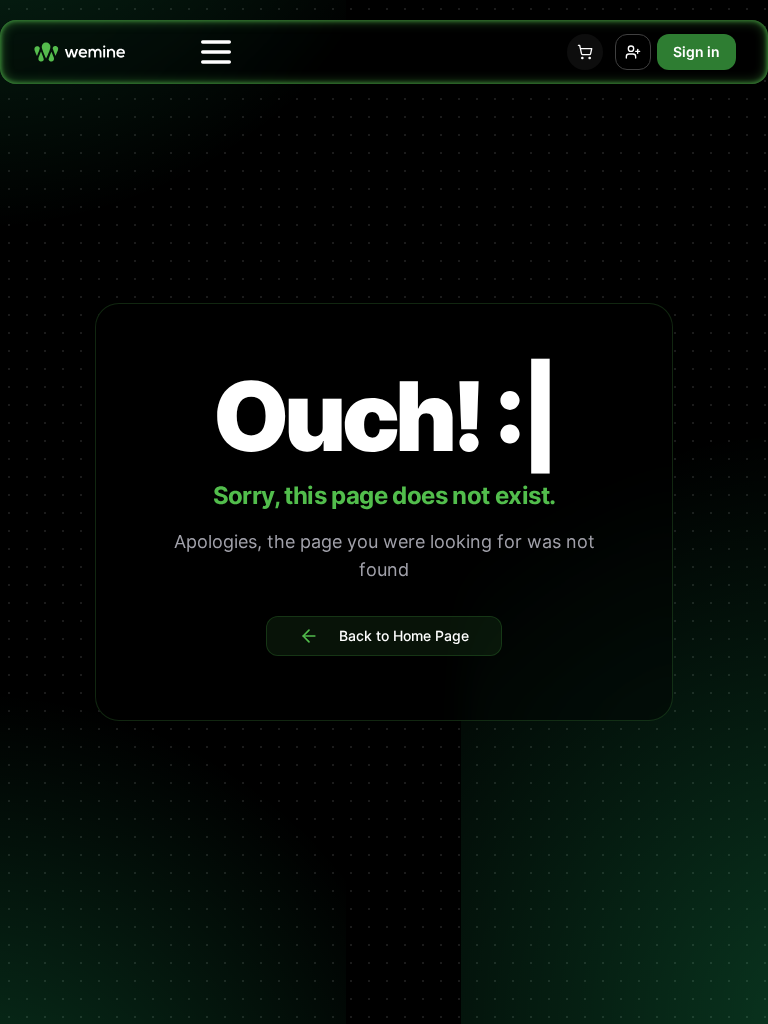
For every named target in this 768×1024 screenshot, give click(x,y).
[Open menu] (216, 52)
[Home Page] (79, 51)
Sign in (696, 51)
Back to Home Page (404, 635)
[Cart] (585, 52)
